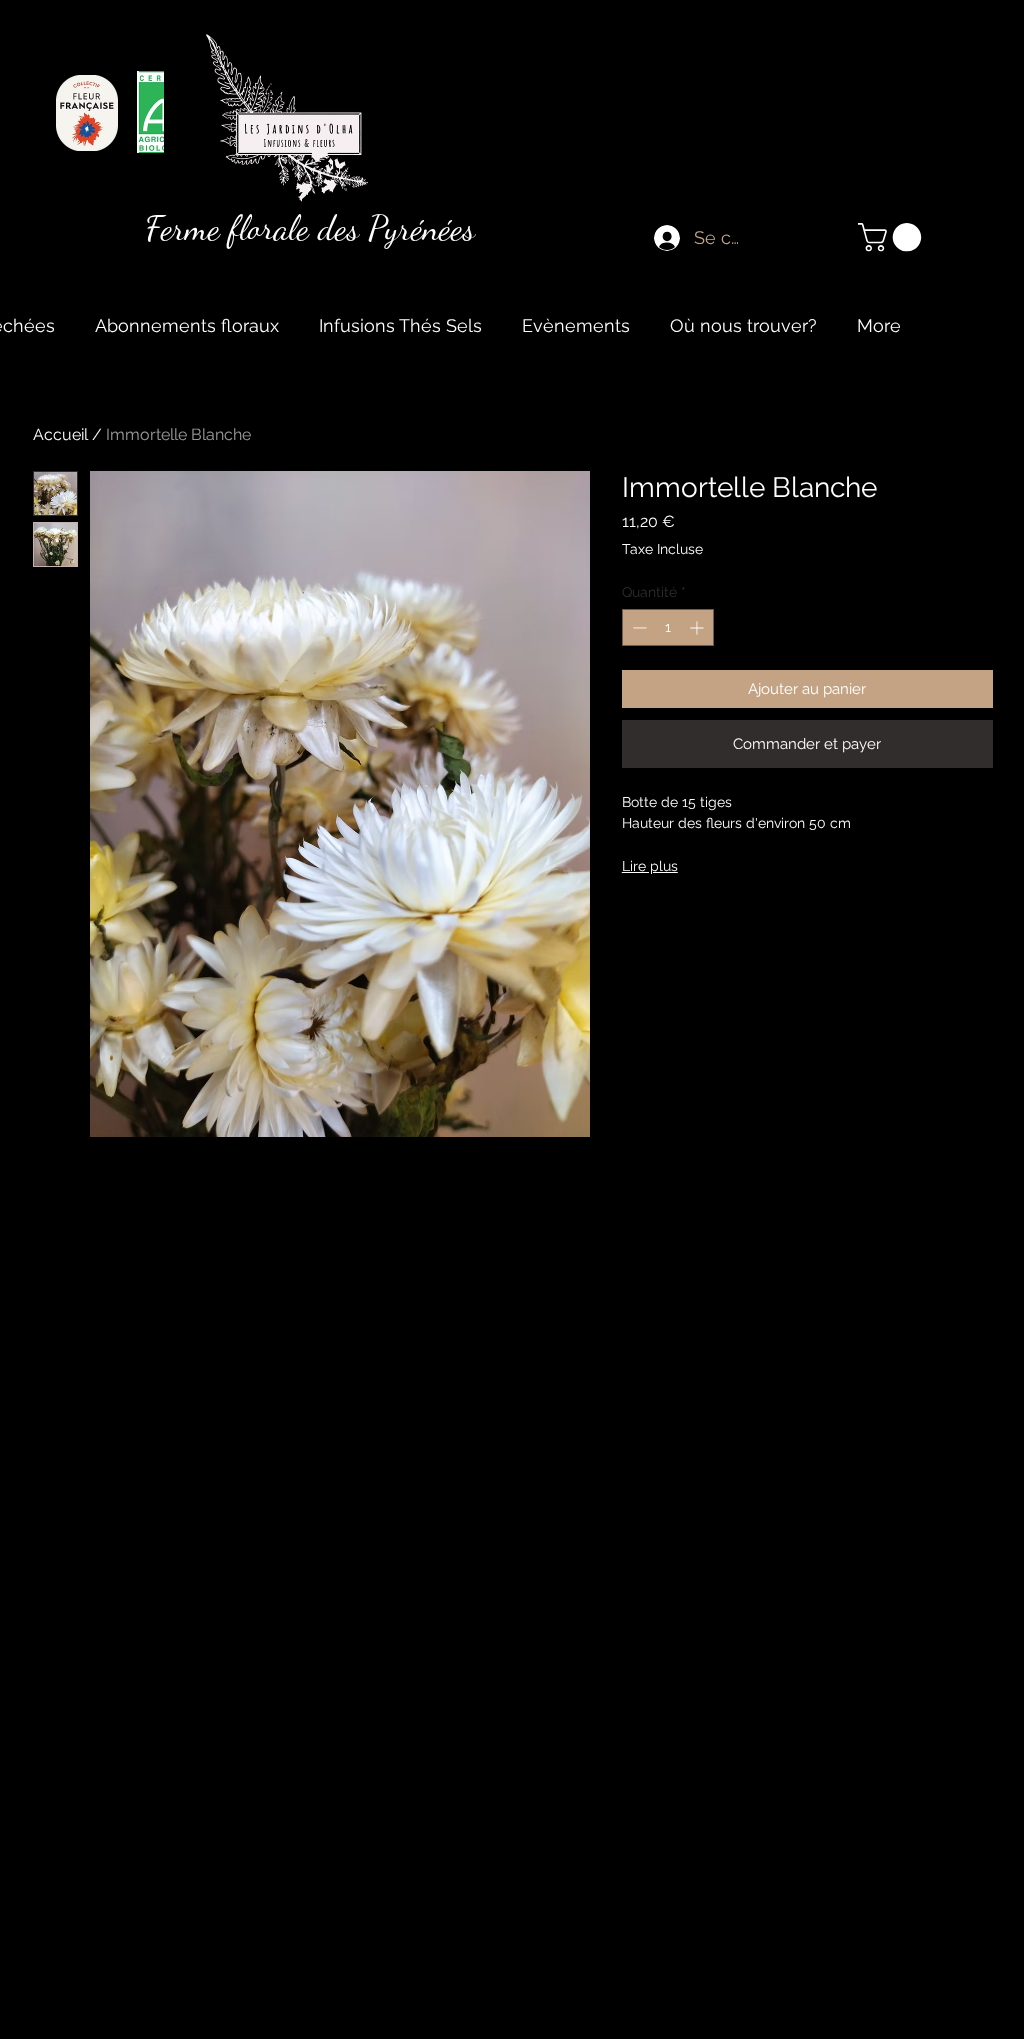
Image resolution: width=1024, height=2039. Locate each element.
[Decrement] (637, 627)
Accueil (60, 434)
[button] (893, 237)
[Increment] (698, 627)
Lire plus (650, 866)
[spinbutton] (668, 627)
